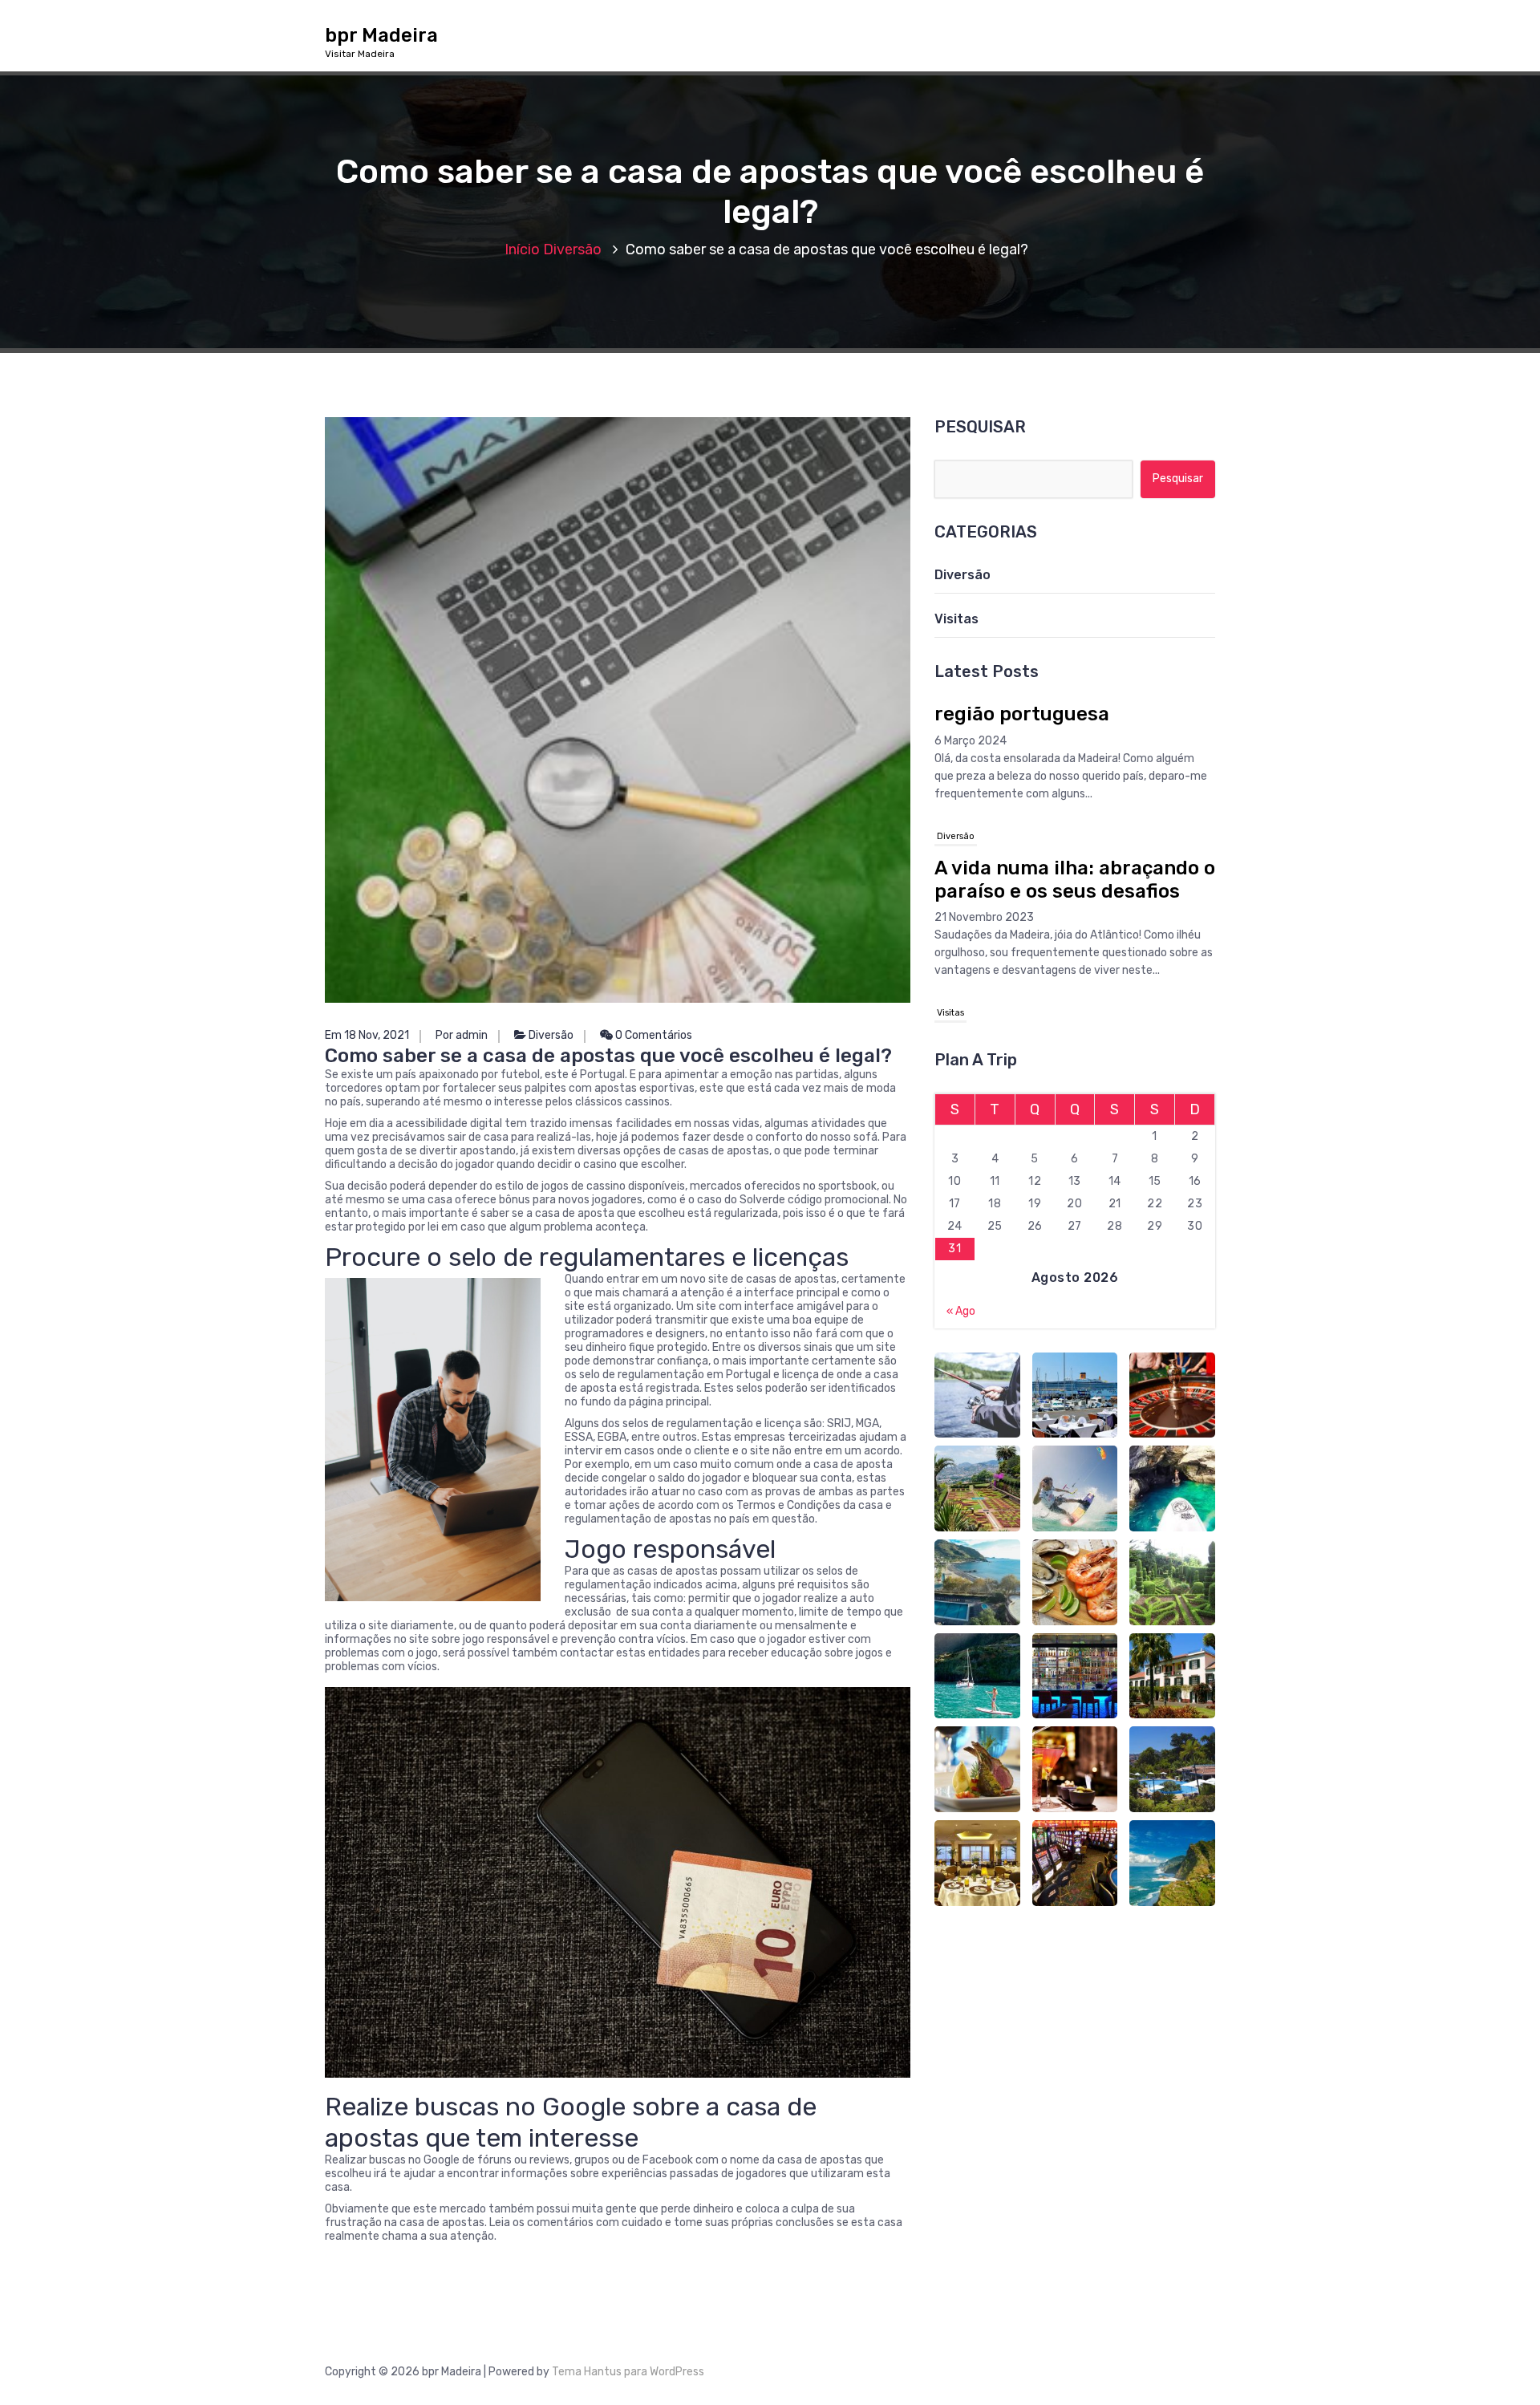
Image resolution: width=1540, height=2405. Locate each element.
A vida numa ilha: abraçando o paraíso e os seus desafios (1075, 770)
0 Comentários (652, 1035)
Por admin (462, 1035)
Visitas (956, 619)
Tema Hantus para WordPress (628, 2372)
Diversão (572, 249)
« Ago (961, 1311)
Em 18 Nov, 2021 (367, 1035)
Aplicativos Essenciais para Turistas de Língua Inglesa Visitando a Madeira (1064, 958)
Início (522, 249)
